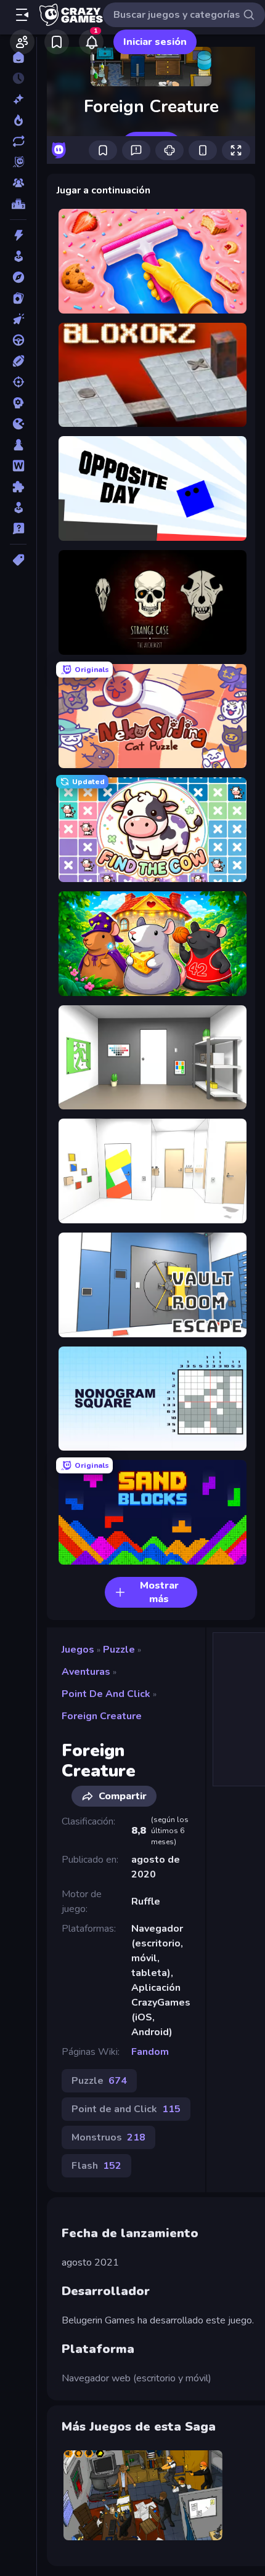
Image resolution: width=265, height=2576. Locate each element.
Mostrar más (159, 1592)
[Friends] (22, 42)
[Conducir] (18, 340)
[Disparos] (18, 382)
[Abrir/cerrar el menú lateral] (22, 15)
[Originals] (18, 162)
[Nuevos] (18, 99)
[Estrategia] (18, 403)
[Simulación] (18, 508)
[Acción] (18, 235)
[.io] (18, 424)
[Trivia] (18, 529)
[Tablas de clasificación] (18, 204)
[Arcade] (18, 256)
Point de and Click (106, 1694)
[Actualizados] (18, 141)
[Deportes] (18, 361)
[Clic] (18, 319)
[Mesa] (18, 445)
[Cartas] (18, 298)
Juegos (78, 1650)
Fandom (150, 2052)
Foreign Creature (102, 1716)
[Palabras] (18, 466)
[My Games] (57, 42)
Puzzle (119, 1650)
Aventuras (86, 1672)
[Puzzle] (18, 487)
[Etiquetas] (18, 560)
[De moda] (18, 120)
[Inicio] (18, 57)
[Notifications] (91, 42)
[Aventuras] (18, 277)
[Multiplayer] (18, 183)
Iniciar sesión (155, 42)
